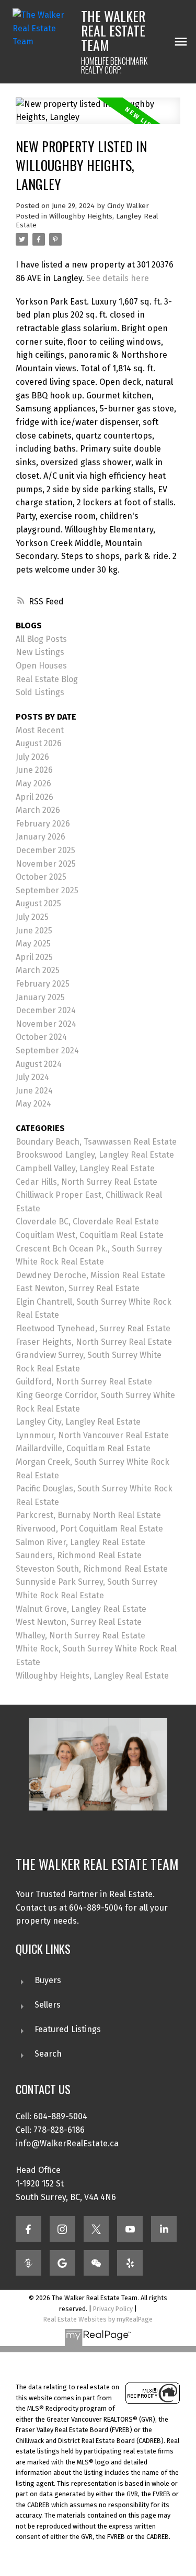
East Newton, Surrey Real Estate (78, 1288)
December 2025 (45, 850)
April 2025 (34, 957)
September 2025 (47, 890)
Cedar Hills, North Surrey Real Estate (87, 1182)
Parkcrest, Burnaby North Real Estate (88, 1515)
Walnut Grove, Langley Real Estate (81, 1609)
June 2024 (34, 1091)
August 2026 (39, 743)
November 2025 (46, 864)
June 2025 (34, 931)
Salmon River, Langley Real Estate (80, 1542)
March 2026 (38, 810)
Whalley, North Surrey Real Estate (80, 1636)
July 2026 (32, 757)
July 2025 (32, 917)
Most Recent (40, 730)
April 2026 (34, 797)
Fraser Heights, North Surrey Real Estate (94, 1342)
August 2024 (39, 1064)
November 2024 (46, 1024)
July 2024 (32, 1077)
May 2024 (33, 1104)
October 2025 (41, 877)
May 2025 (33, 944)
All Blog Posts (41, 639)
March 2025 (38, 970)
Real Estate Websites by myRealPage (98, 2319)
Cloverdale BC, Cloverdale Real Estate (87, 1222)
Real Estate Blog (47, 679)
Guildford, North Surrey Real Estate (84, 1382)
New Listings (40, 652)
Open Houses (41, 666)
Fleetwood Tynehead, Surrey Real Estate (93, 1328)
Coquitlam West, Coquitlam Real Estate (90, 1235)
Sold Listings (40, 692)
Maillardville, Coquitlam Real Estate (83, 1448)
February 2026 (43, 824)
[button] (28, 2229)
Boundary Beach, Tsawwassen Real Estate (96, 1142)
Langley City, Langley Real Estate (78, 1422)
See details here (118, 278)
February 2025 (43, 984)
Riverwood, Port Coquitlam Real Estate (89, 1529)
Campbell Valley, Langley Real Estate (85, 1168)
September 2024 (47, 1050)
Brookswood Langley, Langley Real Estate (95, 1155)
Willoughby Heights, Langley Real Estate (92, 1676)
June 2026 (34, 770)
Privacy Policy (113, 2309)
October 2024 (41, 1037)
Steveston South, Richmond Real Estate (92, 1569)
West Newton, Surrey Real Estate (79, 1622)
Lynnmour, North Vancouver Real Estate (92, 1435)
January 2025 (40, 997)
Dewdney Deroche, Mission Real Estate (90, 1275)
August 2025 (38, 903)
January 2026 (41, 837)
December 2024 (46, 1010)
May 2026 (33, 783)
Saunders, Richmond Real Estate (79, 1555)
